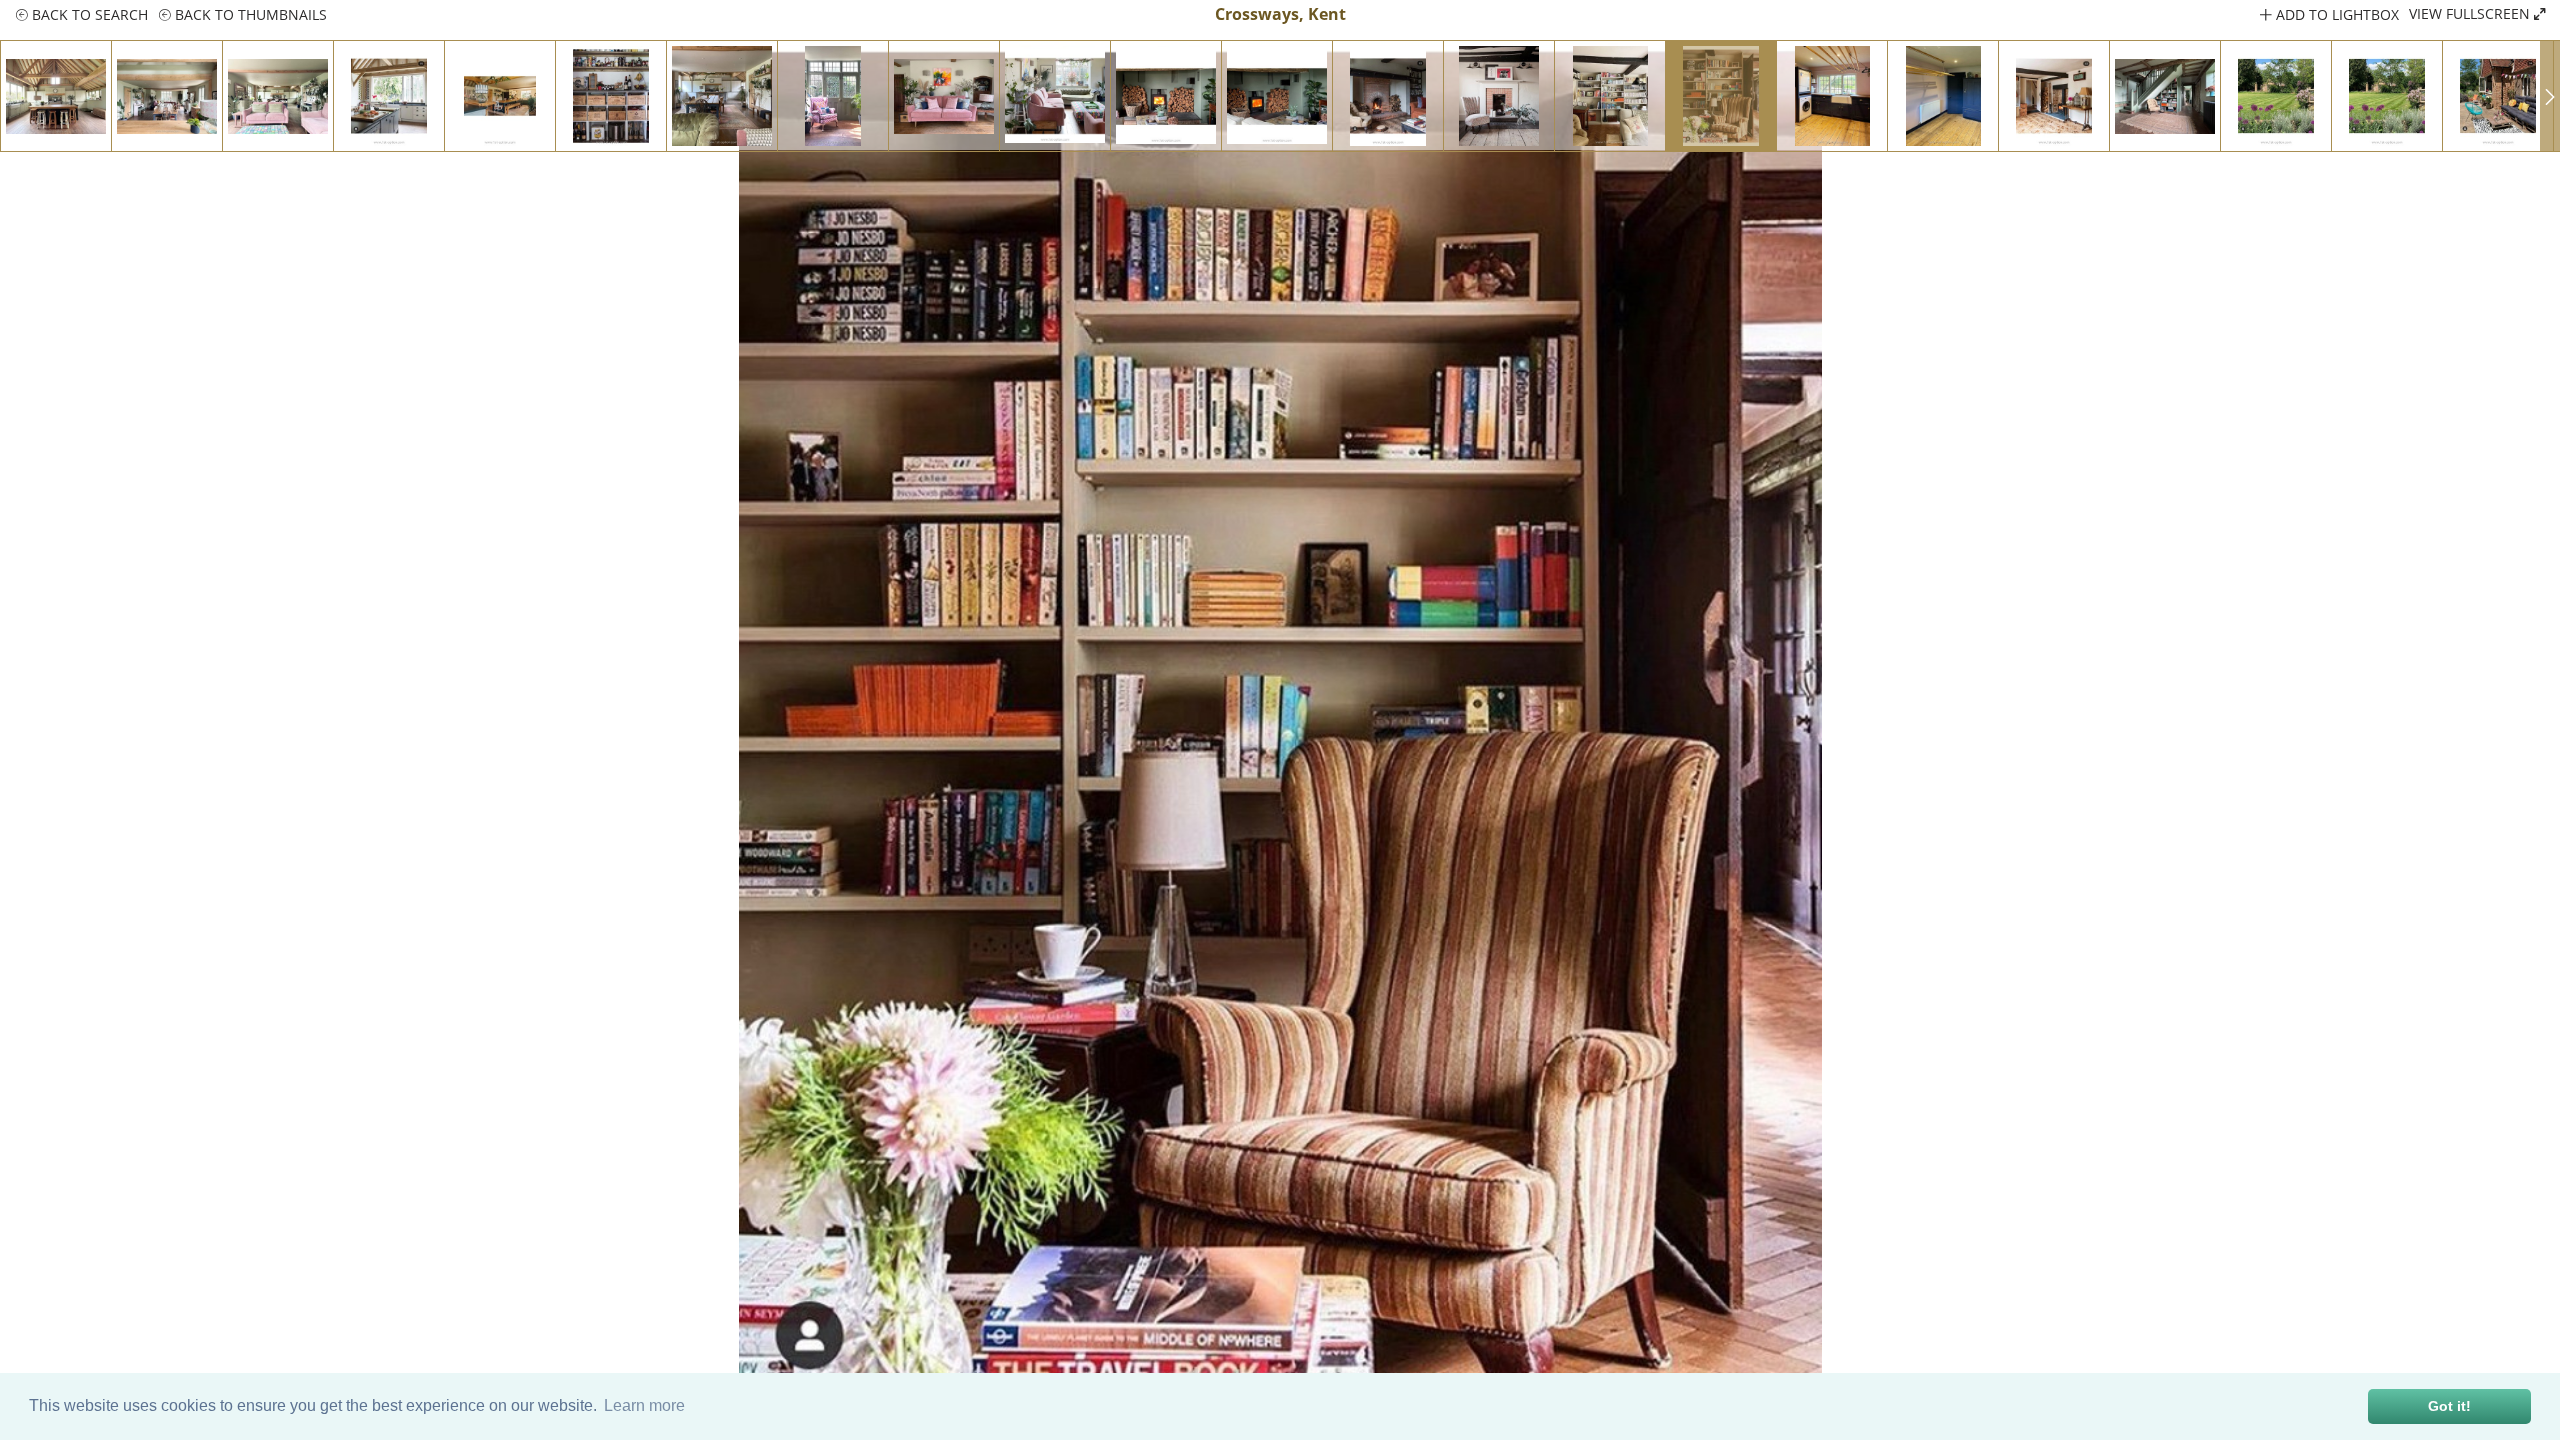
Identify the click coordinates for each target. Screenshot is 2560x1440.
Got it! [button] (2449, 1406)
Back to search (88, 14)
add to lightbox (2335, 14)
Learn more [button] (644, 1405)
